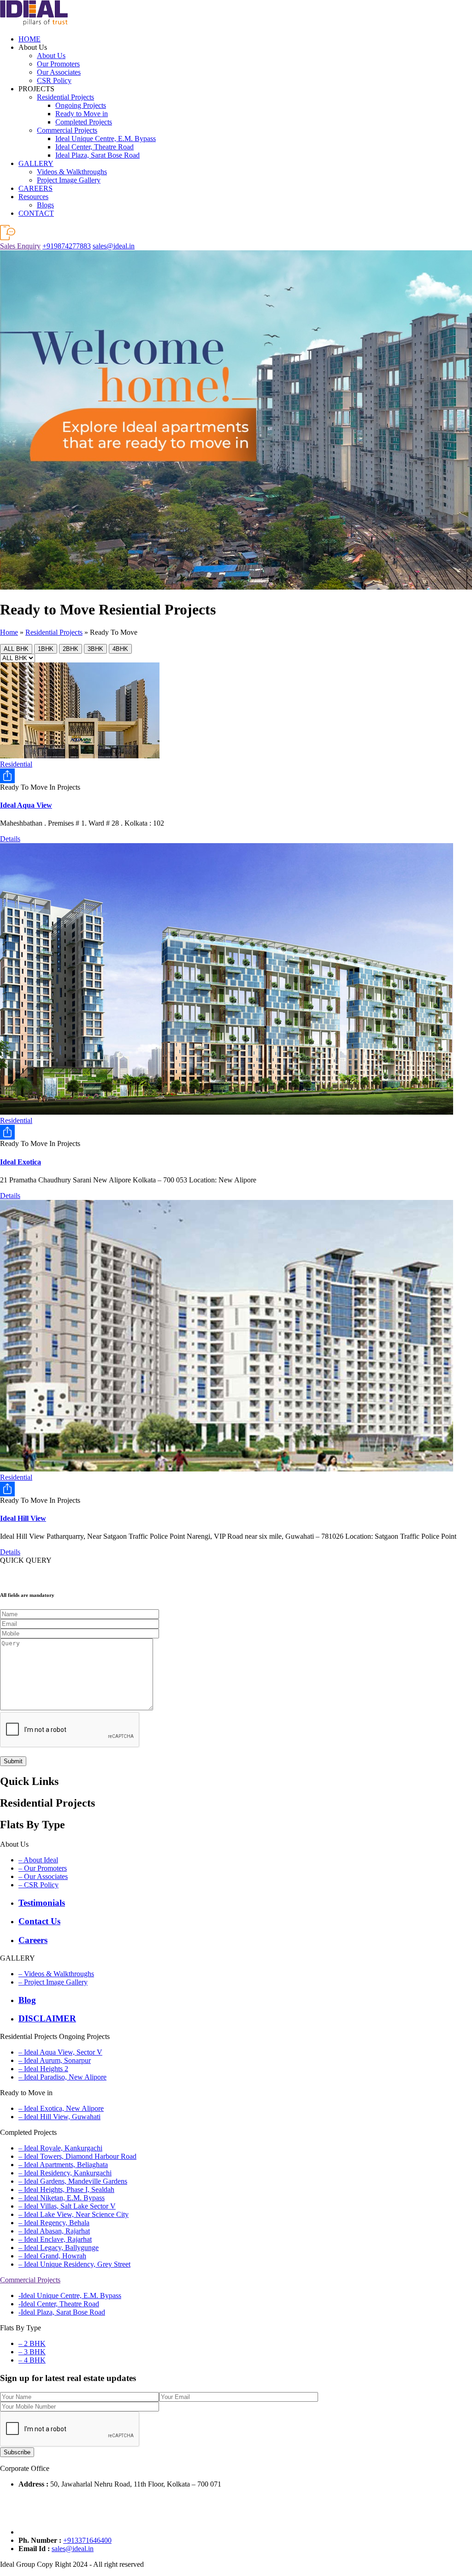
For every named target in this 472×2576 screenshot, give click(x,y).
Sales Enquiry (20, 246)
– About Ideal (38, 1860)
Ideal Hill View (23, 1518)
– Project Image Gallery (53, 1982)
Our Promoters (58, 64)
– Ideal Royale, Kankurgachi (60, 2148)
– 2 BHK (32, 2343)
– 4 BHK (32, 2360)
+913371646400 (87, 2540)
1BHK (46, 649)
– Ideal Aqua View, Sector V (60, 2052)
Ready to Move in (82, 114)
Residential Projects (65, 97)
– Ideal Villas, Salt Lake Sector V (67, 2206)
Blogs (45, 205)
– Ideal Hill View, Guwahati (59, 2117)
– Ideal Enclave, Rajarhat (55, 2239)
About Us (51, 56)
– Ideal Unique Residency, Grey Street (74, 2264)
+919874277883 (67, 246)
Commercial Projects (67, 130)
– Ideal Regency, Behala (54, 2223)
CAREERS (35, 188)
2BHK (71, 649)
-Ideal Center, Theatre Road (59, 2304)
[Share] (236, 776)
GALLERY (36, 163)
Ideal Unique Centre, (106, 139)
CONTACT (36, 213)
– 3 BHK (32, 2352)
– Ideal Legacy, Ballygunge (59, 2248)
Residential (16, 764)
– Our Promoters (43, 1868)
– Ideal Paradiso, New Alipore (62, 2077)
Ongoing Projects (81, 105)
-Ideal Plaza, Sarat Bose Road (62, 2312)
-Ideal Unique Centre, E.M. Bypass (70, 2295)
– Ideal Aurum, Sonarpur (55, 2060)
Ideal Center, (94, 147)
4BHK (120, 649)
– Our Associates (43, 1876)
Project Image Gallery (69, 180)
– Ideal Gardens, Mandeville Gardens (73, 2181)
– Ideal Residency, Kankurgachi (65, 2173)
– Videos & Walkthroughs (56, 1974)
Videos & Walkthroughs (72, 172)
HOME (29, 39)
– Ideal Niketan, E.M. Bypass (62, 2198)
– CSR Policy (38, 1885)
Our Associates (59, 72)
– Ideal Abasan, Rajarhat (54, 2231)
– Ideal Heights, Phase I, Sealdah (66, 2189)
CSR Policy (54, 80)
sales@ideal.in (114, 246)
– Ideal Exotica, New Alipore (61, 2108)
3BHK (95, 649)
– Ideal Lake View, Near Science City (74, 2214)
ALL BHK (16, 649)
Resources (33, 197)
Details (10, 839)
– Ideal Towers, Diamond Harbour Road (77, 2156)
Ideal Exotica (21, 1162)
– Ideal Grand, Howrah (52, 2256)
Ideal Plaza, (97, 155)
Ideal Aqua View (26, 805)
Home (9, 632)
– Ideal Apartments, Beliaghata (63, 2165)
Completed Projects (84, 122)
